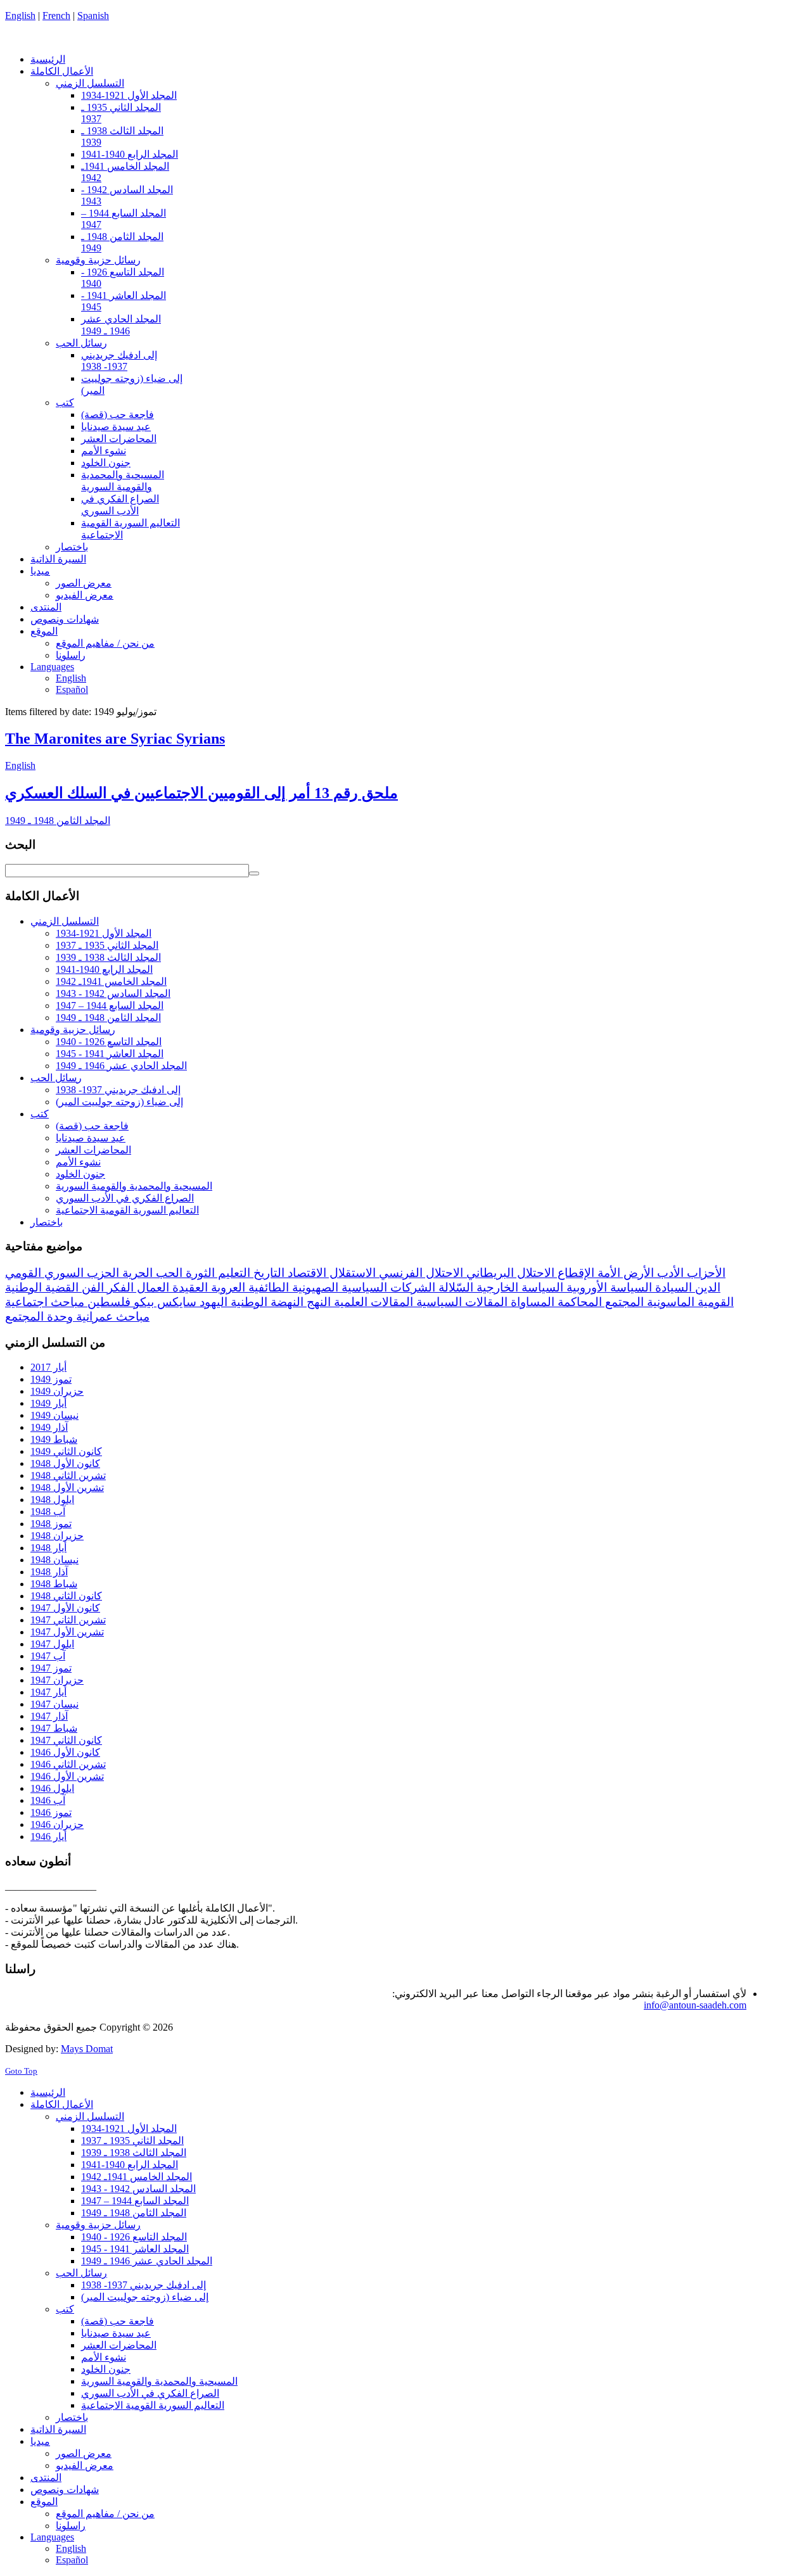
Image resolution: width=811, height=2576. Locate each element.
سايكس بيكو (163, 1302)
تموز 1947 (51, 1668)
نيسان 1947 (54, 1704)
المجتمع (623, 1302)
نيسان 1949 (54, 1415)
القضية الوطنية (42, 1287)
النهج (317, 1302)
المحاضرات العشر (93, 1150)
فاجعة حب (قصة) (92, 1126)
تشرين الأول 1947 (67, 1632)
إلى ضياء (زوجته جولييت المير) (119, 1102)
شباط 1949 (54, 1439)
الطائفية (267, 1287)
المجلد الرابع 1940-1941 (104, 969)
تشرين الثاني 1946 (68, 1764)
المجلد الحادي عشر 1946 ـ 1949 (121, 1066)
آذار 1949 (49, 1427)
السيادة (672, 1287)
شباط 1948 (54, 1584)
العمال (151, 1287)
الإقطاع (574, 1273)
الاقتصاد (305, 1273)
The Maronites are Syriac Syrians (115, 739)
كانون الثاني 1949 (66, 1451)
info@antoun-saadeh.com (695, 2005)
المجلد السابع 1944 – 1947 (110, 1006)
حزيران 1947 (57, 1680)
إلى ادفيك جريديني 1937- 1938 (118, 1090)
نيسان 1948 (54, 1560)
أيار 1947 (48, 1692)
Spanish (93, 16)
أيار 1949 (48, 1403)
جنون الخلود (80, 1174)
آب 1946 (48, 1800)
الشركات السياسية (387, 1287)
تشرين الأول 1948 (67, 1488)
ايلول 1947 (52, 1644)
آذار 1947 (49, 1716)
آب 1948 (48, 1512)
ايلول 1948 (52, 1500)
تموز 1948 (51, 1524)
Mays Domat (87, 2049)
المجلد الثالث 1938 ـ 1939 (108, 957)
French (56, 16)
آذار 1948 (49, 1572)
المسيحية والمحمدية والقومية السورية (134, 1186)
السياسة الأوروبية (608, 1287)
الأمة (607, 1273)
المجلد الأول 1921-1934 (104, 933)
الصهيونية (314, 1287)
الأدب (669, 1273)
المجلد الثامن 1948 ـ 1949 (58, 821)
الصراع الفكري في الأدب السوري (125, 1198)
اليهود (212, 1302)
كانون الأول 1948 (65, 1463)
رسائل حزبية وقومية (73, 1030)
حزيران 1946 (57, 1824)
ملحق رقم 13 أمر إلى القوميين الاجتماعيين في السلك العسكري (201, 793)
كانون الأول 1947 (65, 1608)
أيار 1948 (48, 1548)
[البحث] (254, 873)
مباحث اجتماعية (45, 1302)
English (20, 16)
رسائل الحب (56, 1078)
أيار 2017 (48, 1367)
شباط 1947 (54, 1728)
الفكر (119, 1287)
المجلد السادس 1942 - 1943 (113, 993)
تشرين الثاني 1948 (68, 1475)
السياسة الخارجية (518, 1287)
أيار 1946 (48, 1837)
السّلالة (454, 1287)
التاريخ (267, 1273)
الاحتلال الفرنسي (419, 1273)
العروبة (227, 1287)
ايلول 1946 (52, 1788)
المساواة (531, 1302)
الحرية (136, 1273)
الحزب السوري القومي (62, 1273)
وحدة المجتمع (39, 1317)
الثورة (199, 1273)
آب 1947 (48, 1656)
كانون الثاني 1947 (66, 1740)
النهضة (285, 1302)
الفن (91, 1287)
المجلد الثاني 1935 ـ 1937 (107, 945)
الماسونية (669, 1302)
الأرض (637, 1273)
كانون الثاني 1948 (66, 1596)
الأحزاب (705, 1273)
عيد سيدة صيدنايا (91, 1138)
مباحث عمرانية (111, 1317)
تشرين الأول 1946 (67, 1776)
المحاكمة (578, 1302)
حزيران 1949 (57, 1391)
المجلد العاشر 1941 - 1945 (110, 1054)
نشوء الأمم (78, 1162)
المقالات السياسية (460, 1302)
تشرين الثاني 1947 (68, 1620)
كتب (40, 1114)
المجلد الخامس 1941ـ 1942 (111, 981)
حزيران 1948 (57, 1536)
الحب (168, 1273)
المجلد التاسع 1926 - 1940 (109, 1042)
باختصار (47, 1222)
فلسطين (107, 1302)
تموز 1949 (51, 1379)
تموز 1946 (51, 1812)
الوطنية (247, 1302)
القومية (714, 1302)
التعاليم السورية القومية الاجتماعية (127, 1210)
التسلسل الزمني (65, 921)
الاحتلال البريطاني (509, 1273)
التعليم (233, 1273)
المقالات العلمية (372, 1302)
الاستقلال (351, 1273)
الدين (706, 1287)
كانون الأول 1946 (65, 1752)
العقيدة (188, 1287)
